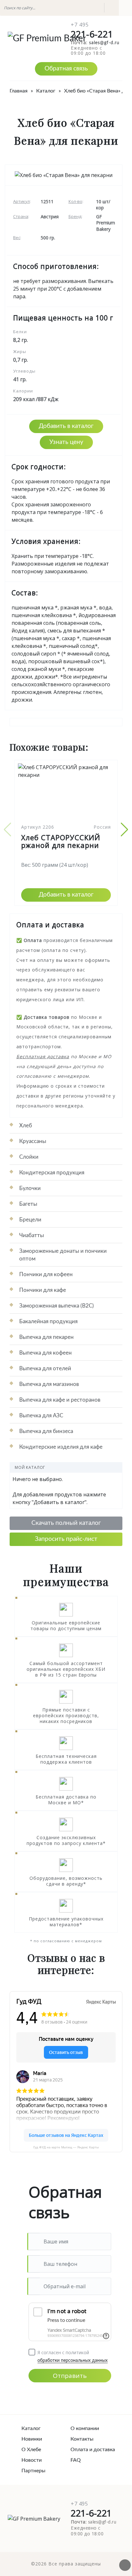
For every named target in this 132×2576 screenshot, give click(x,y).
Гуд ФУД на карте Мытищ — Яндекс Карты (66, 2147)
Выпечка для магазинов (49, 1384)
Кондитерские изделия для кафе (61, 1447)
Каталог (31, 2428)
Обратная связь (66, 69)
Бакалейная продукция (48, 1321)
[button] (124, 830)
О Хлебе (31, 2450)
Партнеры (33, 2471)
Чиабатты (32, 1235)
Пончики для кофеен (46, 1274)
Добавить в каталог (66, 426)
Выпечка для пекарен (46, 1337)
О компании (85, 2428)
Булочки (30, 1188)
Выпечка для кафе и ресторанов (60, 1400)
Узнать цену (66, 442)
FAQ (76, 2460)
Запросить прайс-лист (66, 1539)
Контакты (82, 2439)
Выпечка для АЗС (41, 1416)
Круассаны (33, 1141)
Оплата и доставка (91, 2450)
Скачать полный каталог (66, 1523)
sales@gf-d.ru (104, 43)
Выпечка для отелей (45, 1368)
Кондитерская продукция (52, 1173)
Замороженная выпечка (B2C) (57, 1306)
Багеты (28, 1204)
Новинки (32, 2439)
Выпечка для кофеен (45, 1353)
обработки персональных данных (73, 2361)
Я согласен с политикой (73, 2352)
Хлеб (26, 1126)
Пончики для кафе (43, 1290)
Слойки (29, 1157)
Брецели (30, 1220)
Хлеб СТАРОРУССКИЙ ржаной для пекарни (61, 841)
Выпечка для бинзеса (46, 1431)
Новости (32, 2460)
